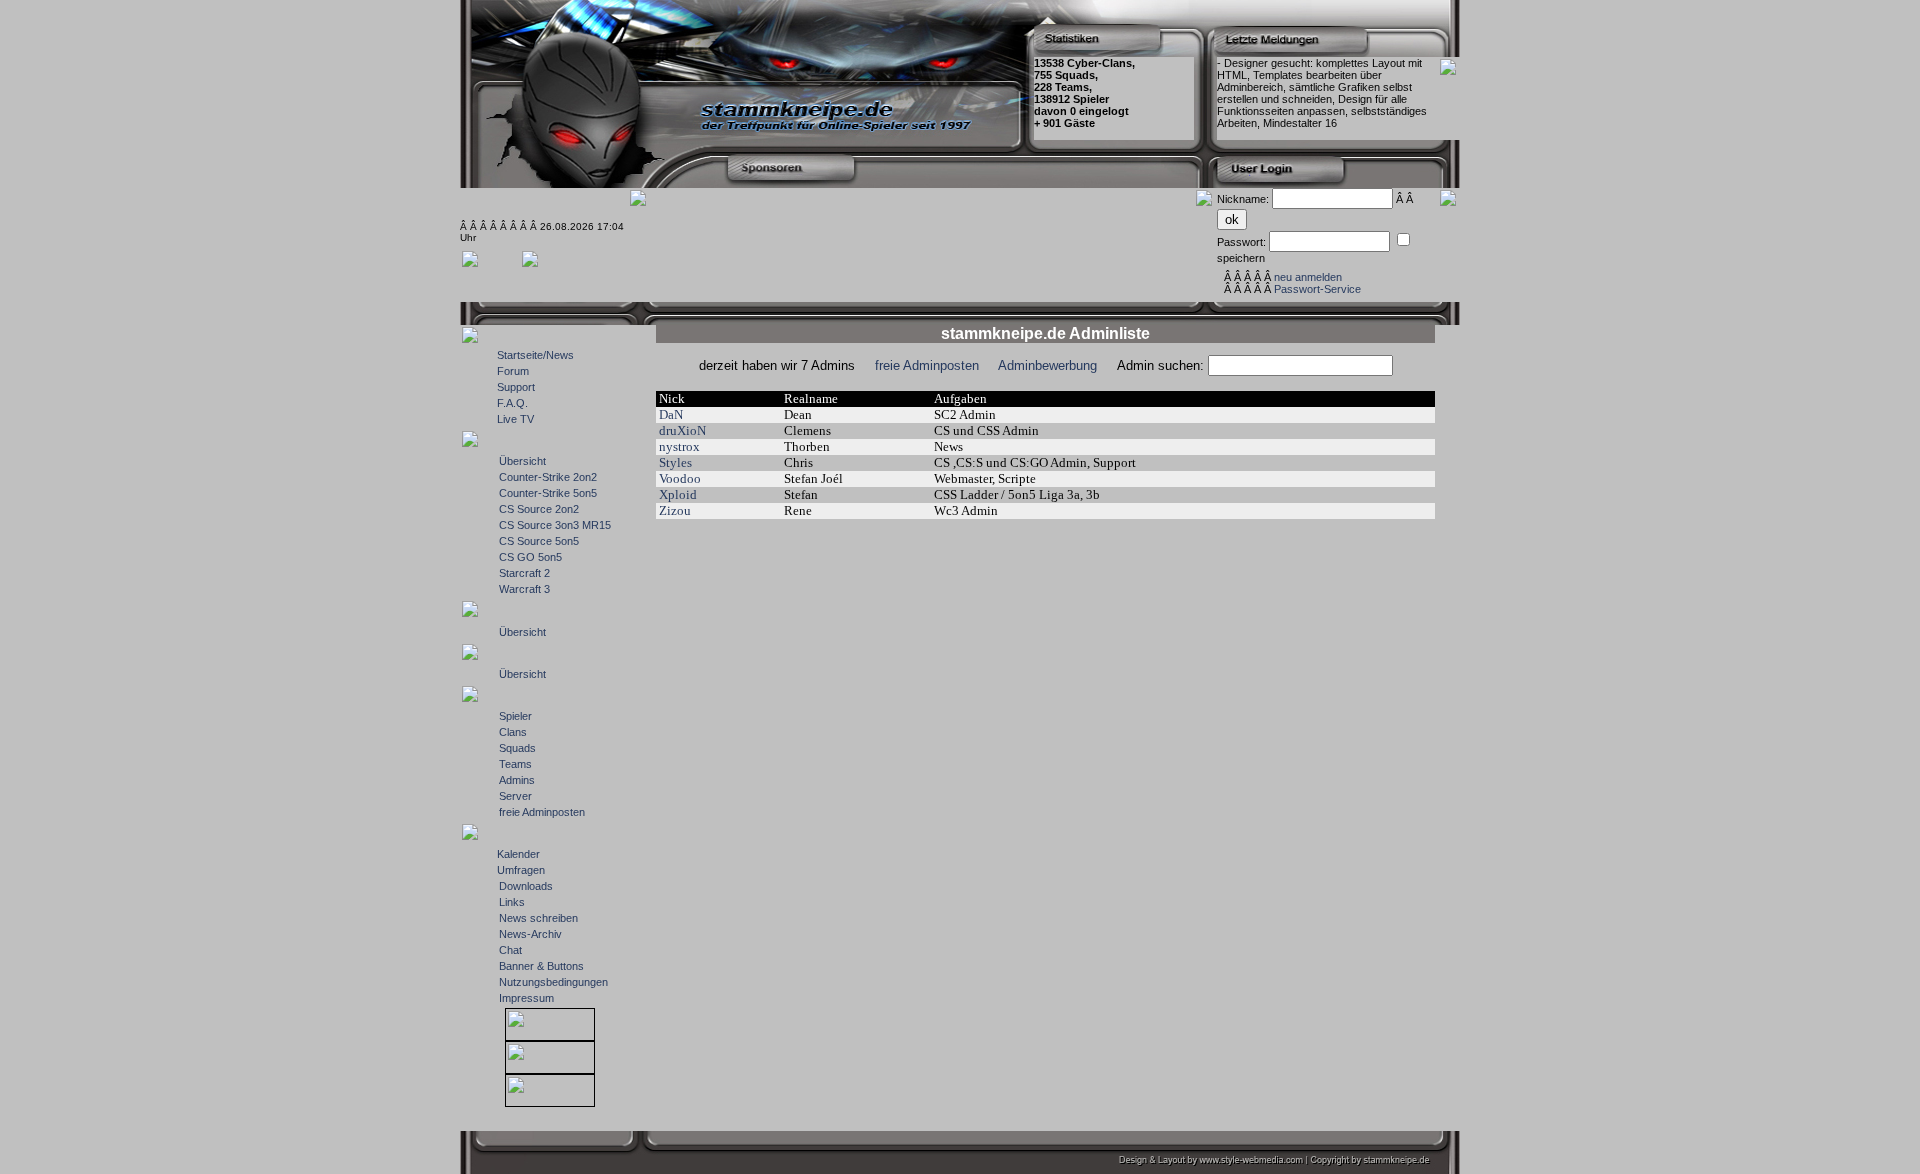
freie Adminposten (927, 365)
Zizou (675, 510)
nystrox (679, 446)
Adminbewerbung (1047, 365)
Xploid (678, 494)
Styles (675, 462)
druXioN (682, 430)
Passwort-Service (1317, 289)
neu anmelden (1308, 277)
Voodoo (680, 478)
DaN (671, 414)
